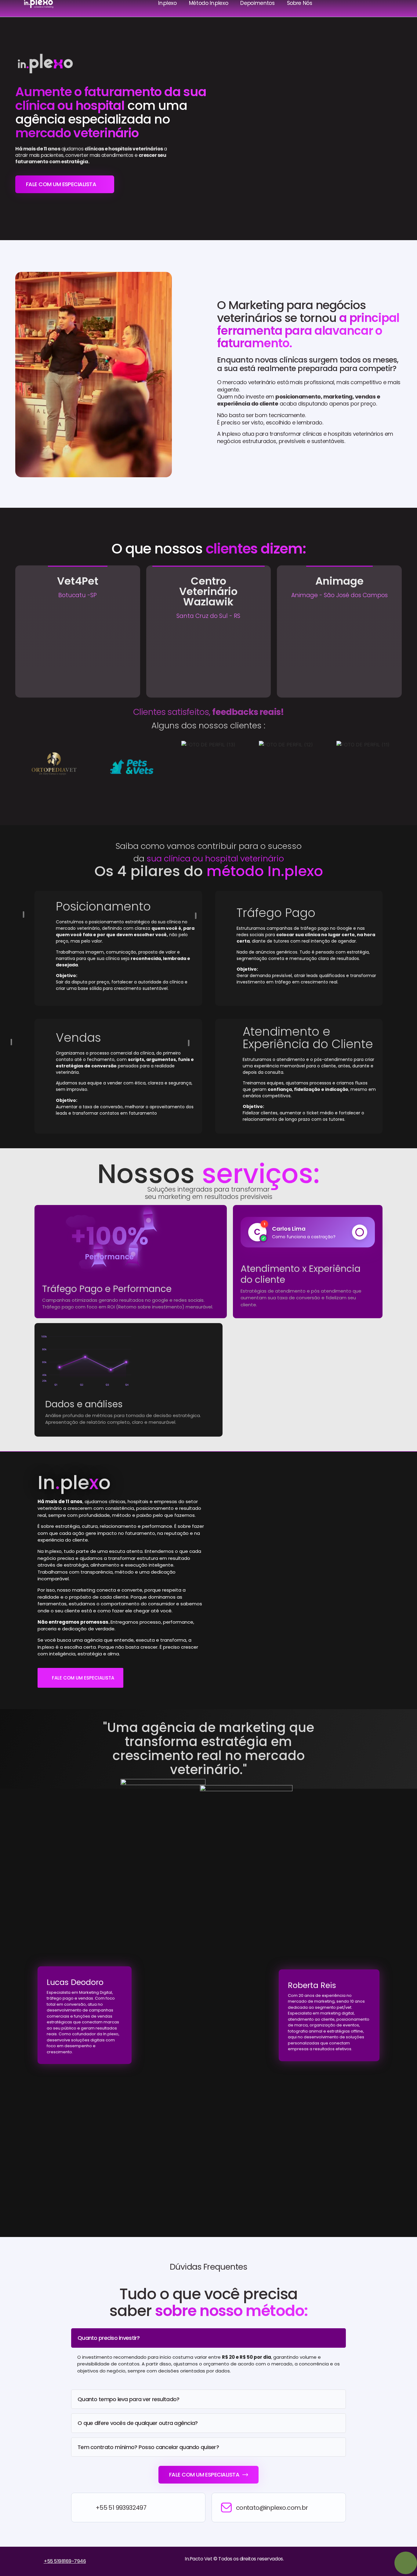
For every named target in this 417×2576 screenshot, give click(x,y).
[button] (21, 765)
